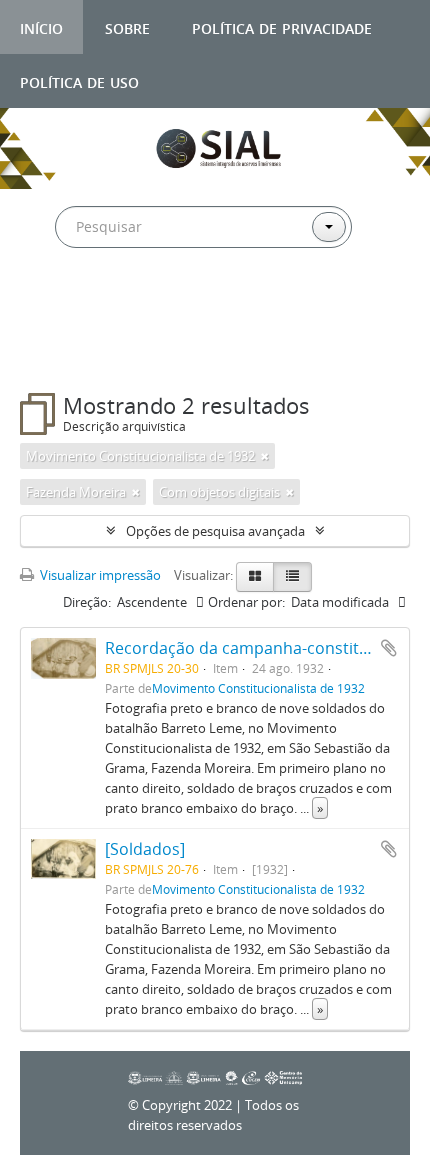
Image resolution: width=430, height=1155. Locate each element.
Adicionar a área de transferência (389, 648)
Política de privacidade (282, 26)
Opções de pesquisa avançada (215, 531)
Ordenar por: (246, 602)
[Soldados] (145, 849)
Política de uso (79, 80)
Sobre (127, 26)
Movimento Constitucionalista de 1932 (258, 688)
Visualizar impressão (99, 575)
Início (41, 26)
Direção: (87, 602)
